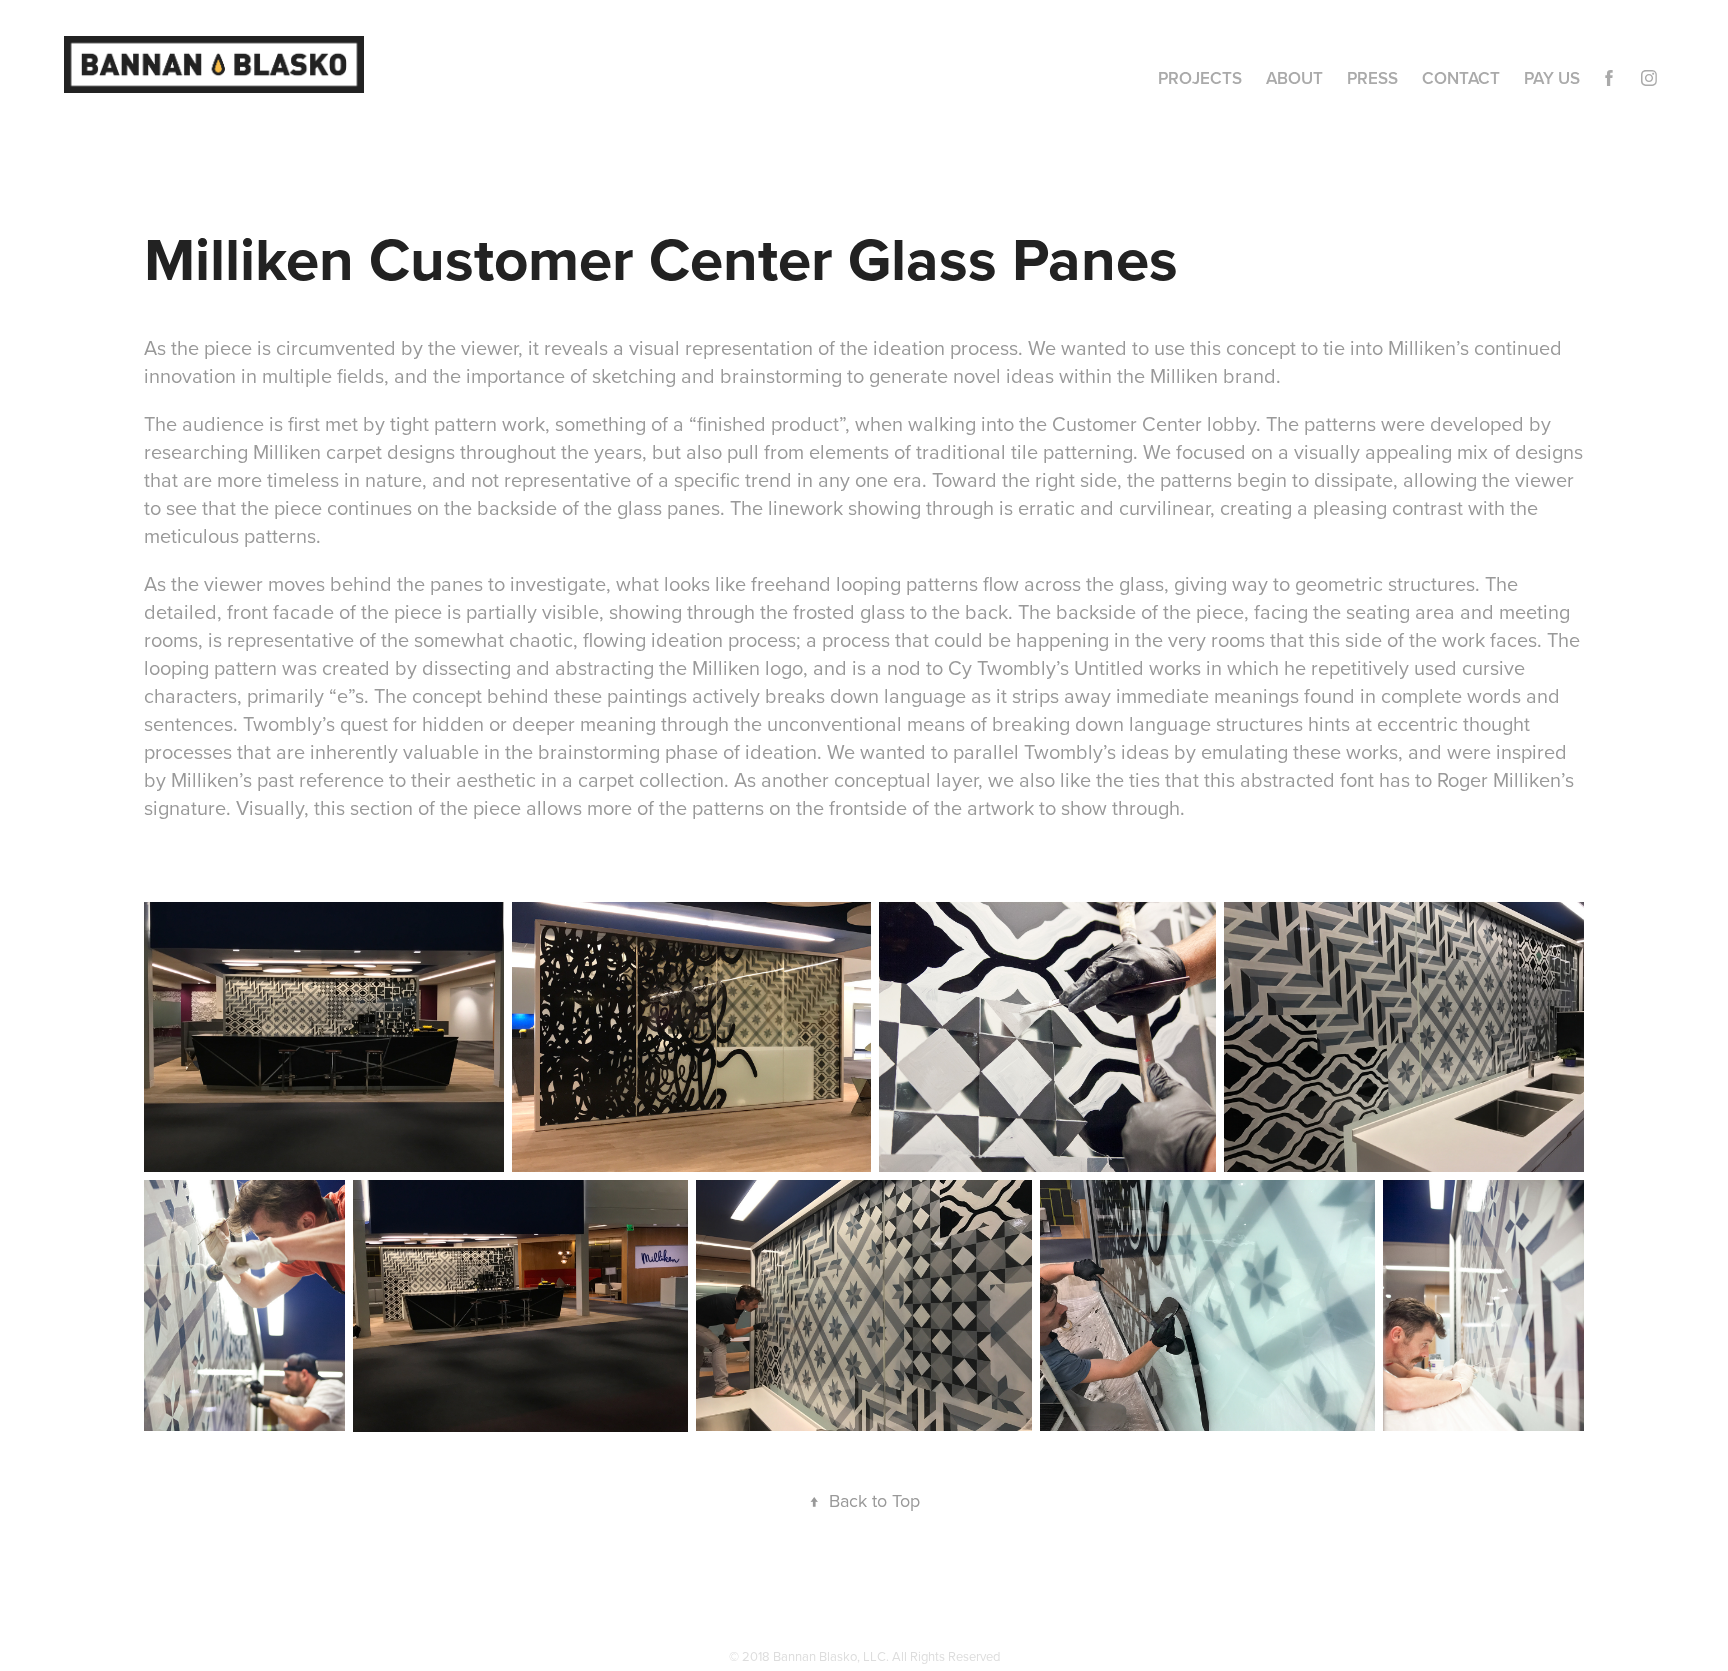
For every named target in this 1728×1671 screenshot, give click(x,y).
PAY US (1552, 78)
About (1294, 78)
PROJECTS (1200, 78)
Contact (1461, 78)
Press (1372, 78)
